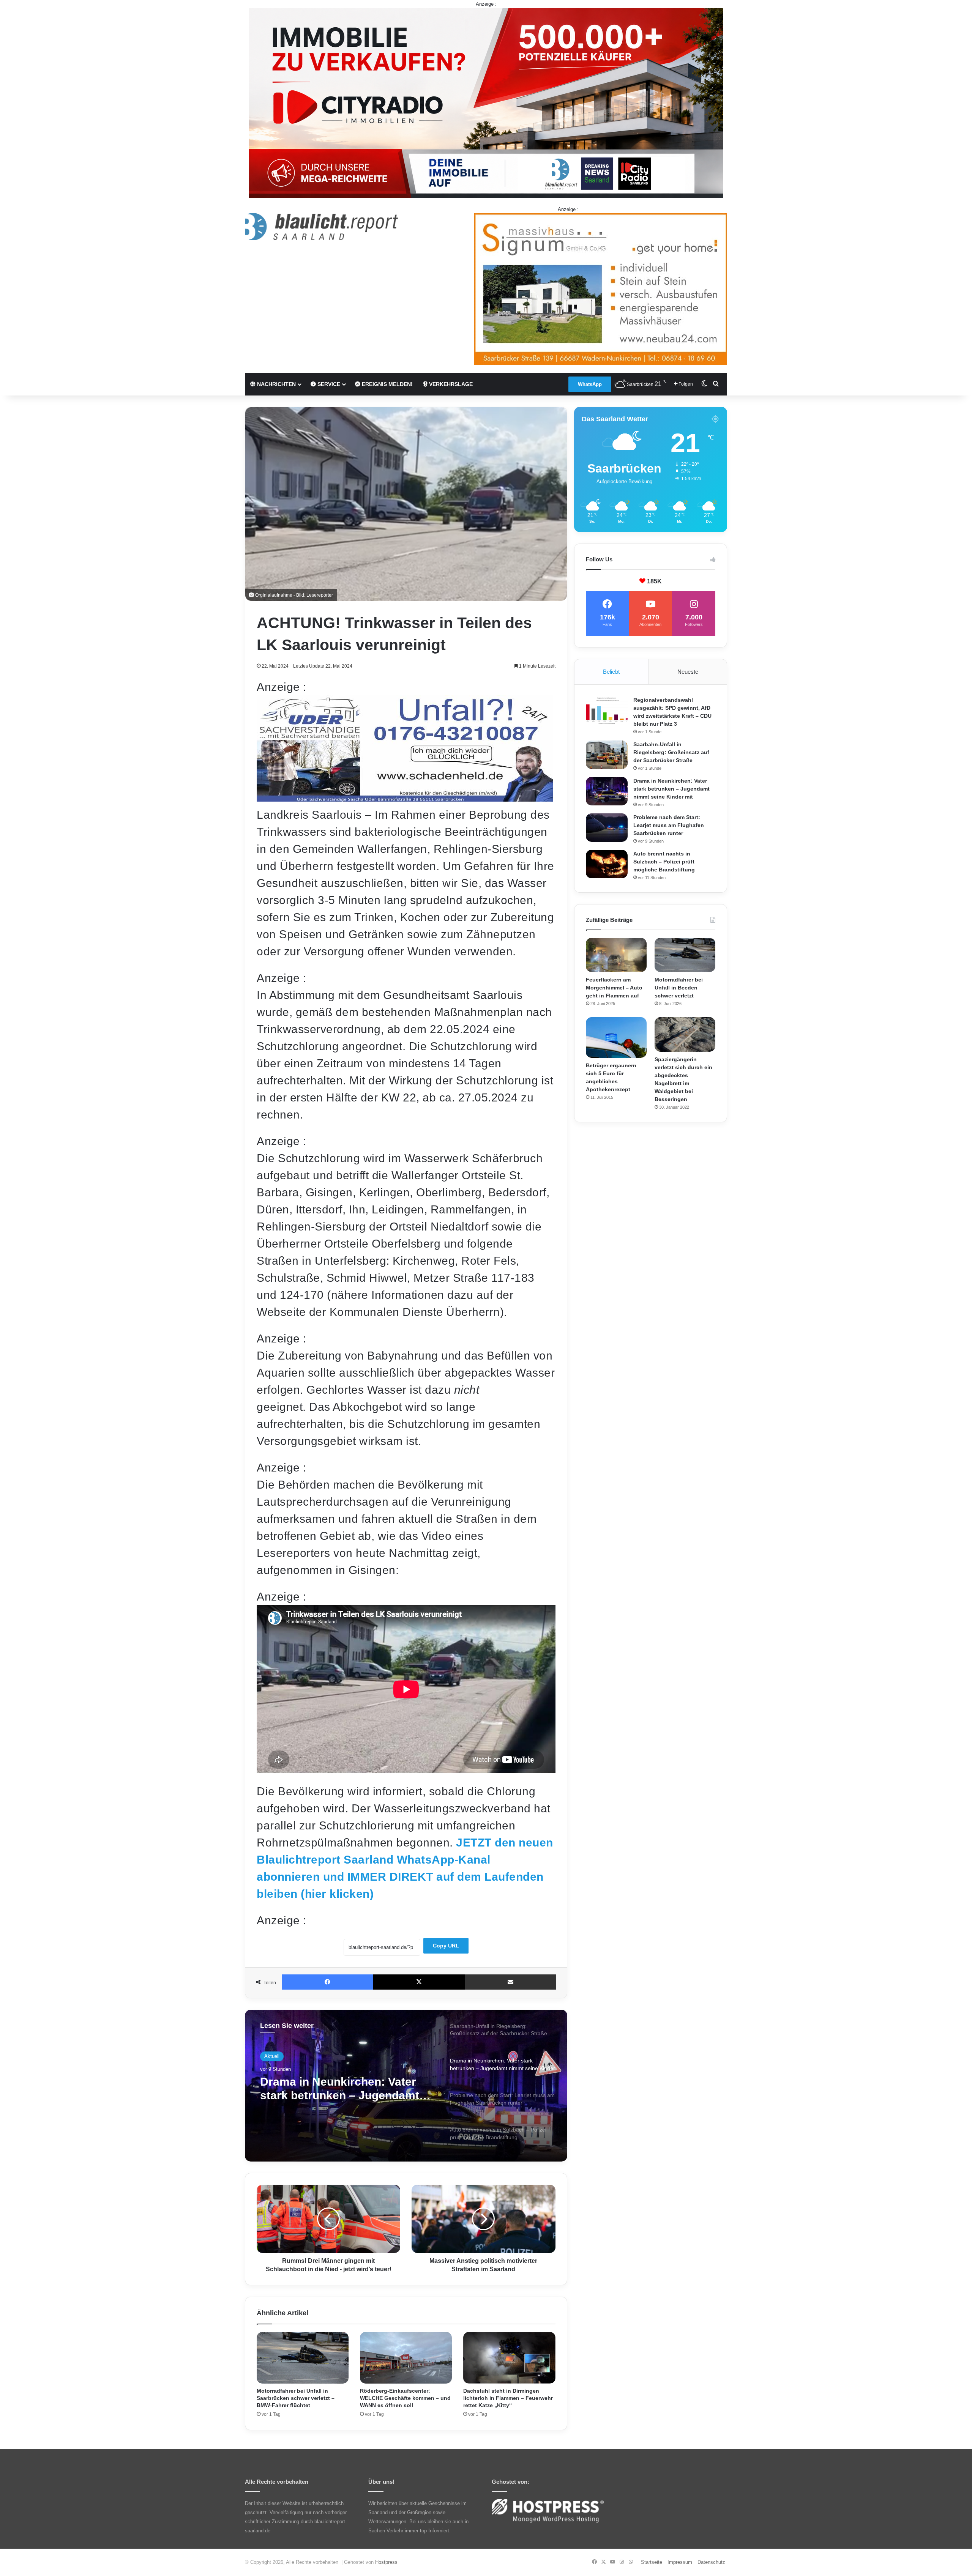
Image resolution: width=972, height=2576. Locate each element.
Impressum (680, 2562)
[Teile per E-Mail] (510, 1982)
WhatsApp (590, 384)
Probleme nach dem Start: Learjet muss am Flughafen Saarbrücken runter (669, 825)
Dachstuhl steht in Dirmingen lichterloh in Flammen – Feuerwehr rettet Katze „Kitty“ (508, 2398)
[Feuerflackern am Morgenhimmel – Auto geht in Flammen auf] (616, 955)
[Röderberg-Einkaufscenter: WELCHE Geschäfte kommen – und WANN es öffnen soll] (406, 2358)
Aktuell (272, 2058)
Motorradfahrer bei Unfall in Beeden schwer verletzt (679, 988)
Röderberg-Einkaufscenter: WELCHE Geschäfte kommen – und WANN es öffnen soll (405, 2398)
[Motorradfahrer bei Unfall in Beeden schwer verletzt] (685, 955)
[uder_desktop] (405, 798)
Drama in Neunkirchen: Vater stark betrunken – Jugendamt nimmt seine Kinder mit (671, 789)
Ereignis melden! (387, 384)
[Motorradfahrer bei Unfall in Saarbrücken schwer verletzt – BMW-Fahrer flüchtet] (303, 2358)
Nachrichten (276, 384)
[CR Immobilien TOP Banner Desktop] (486, 102)
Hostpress (386, 2562)
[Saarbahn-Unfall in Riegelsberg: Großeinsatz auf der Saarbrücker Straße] (607, 755)
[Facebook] (327, 1982)
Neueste (688, 672)
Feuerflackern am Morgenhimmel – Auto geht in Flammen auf (614, 988)
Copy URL (446, 1946)
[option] (406, 2086)
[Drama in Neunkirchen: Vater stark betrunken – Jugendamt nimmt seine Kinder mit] (607, 791)
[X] (419, 1982)
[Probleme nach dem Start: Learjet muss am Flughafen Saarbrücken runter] (607, 828)
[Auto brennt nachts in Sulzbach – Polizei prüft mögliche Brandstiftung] (607, 864)
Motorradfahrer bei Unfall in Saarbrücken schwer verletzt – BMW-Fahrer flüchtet (296, 2398)
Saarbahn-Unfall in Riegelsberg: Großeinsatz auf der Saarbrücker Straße (671, 752)
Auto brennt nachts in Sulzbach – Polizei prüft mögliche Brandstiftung (345, 2096)
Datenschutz (711, 2562)
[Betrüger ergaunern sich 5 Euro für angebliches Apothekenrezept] (616, 1037)
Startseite (652, 2562)
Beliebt (611, 672)
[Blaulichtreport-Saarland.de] (321, 227)
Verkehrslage (450, 384)
